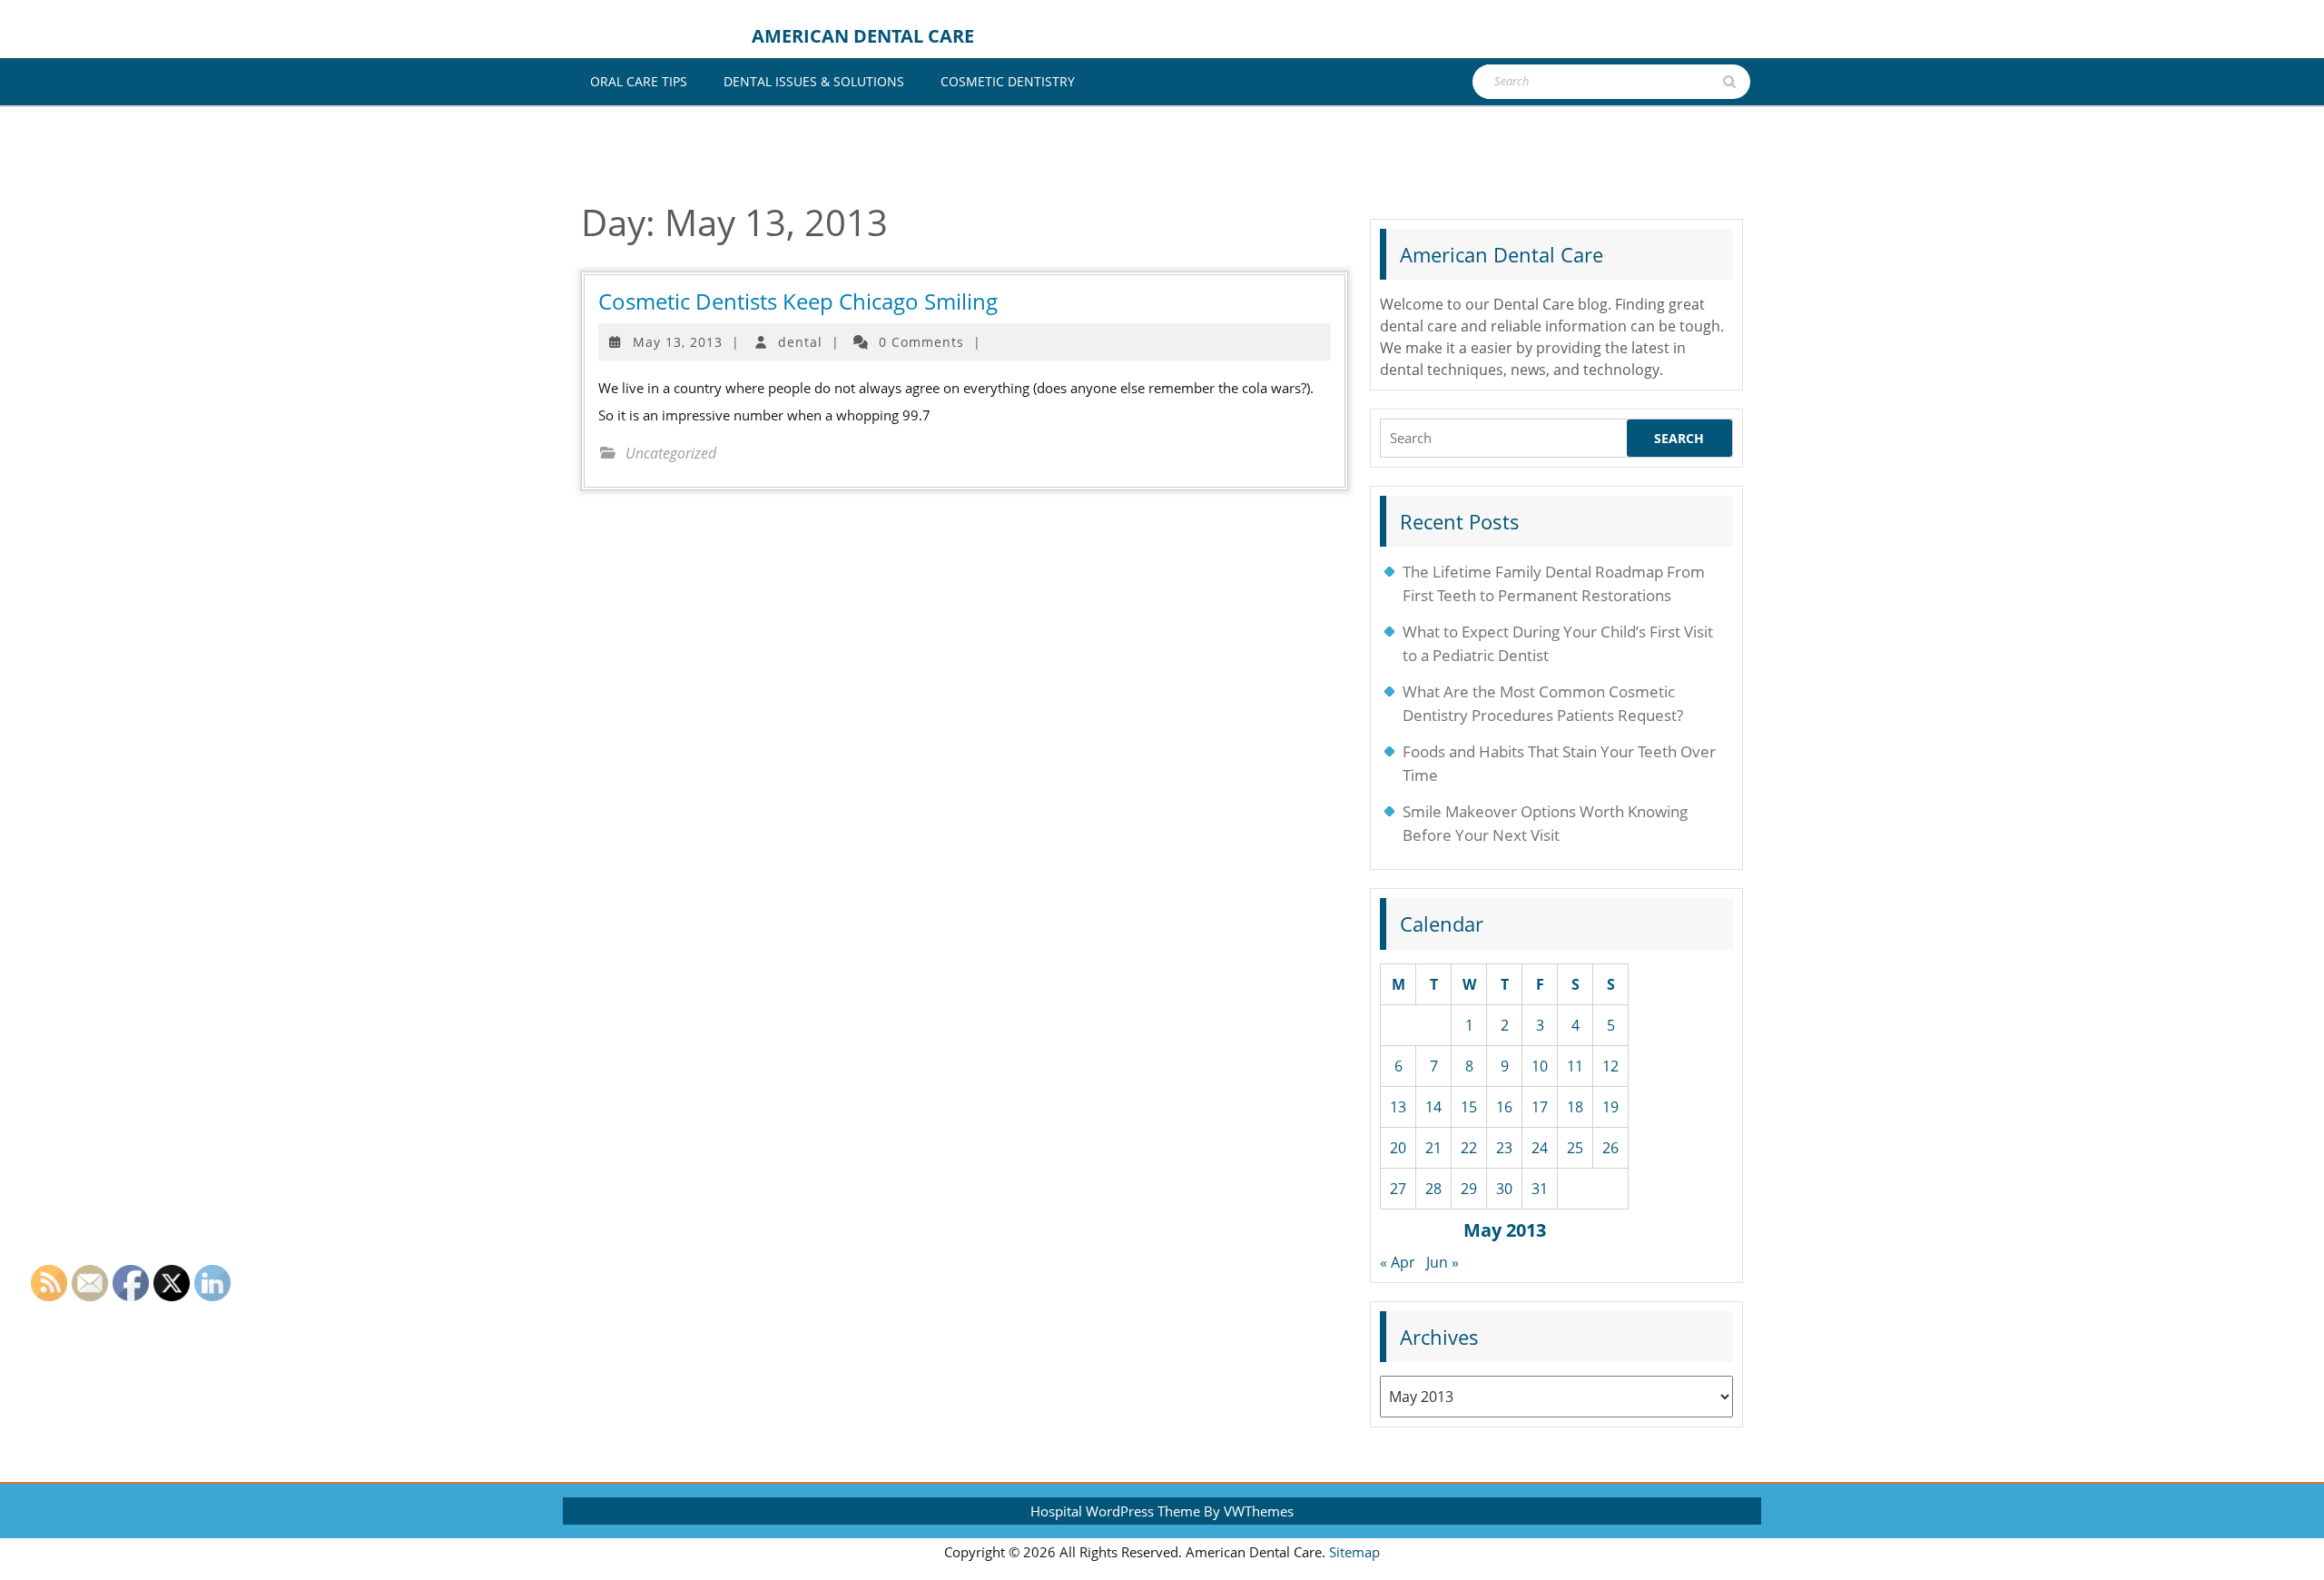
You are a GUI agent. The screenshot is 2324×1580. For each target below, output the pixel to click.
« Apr (1398, 1262)
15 (1469, 1107)
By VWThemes (1249, 1511)
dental (800, 342)
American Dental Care (863, 36)
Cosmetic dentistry (1008, 81)
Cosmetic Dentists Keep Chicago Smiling (798, 301)
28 (1433, 1189)
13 (1398, 1107)
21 (1433, 1148)
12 (1610, 1066)
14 (1433, 1107)
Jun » (1443, 1262)
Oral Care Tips (639, 81)
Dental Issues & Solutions (814, 81)
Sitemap (1354, 1552)
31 (1540, 1189)
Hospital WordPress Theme (1115, 1511)
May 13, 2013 (678, 342)
